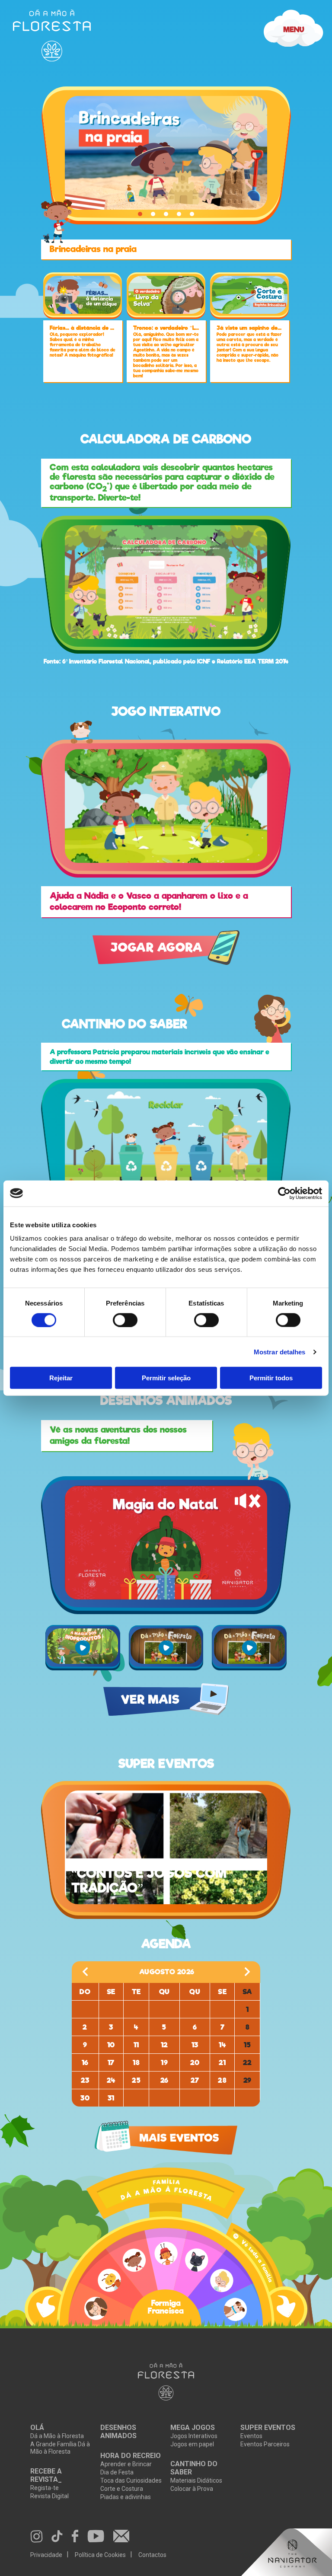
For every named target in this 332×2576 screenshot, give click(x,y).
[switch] (125, 1320)
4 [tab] (179, 214)
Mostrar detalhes (280, 1352)
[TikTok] (57, 2537)
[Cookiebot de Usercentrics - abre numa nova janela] (284, 1193)
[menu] (52, 35)
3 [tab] (166, 214)
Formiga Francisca (166, 2308)
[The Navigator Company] (287, 2552)
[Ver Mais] (166, 806)
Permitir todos (271, 1378)
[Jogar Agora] (166, 1700)
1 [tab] (140, 214)
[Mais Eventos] (166, 2138)
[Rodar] (50, 2307)
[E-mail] (121, 2537)
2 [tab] (153, 214)
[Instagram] (37, 2537)
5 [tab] (192, 214)
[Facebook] (75, 2537)
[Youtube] (96, 2537)
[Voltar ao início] (166, 2382)
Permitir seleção (166, 1378)
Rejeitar (61, 1378)
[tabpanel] (166, 155)
